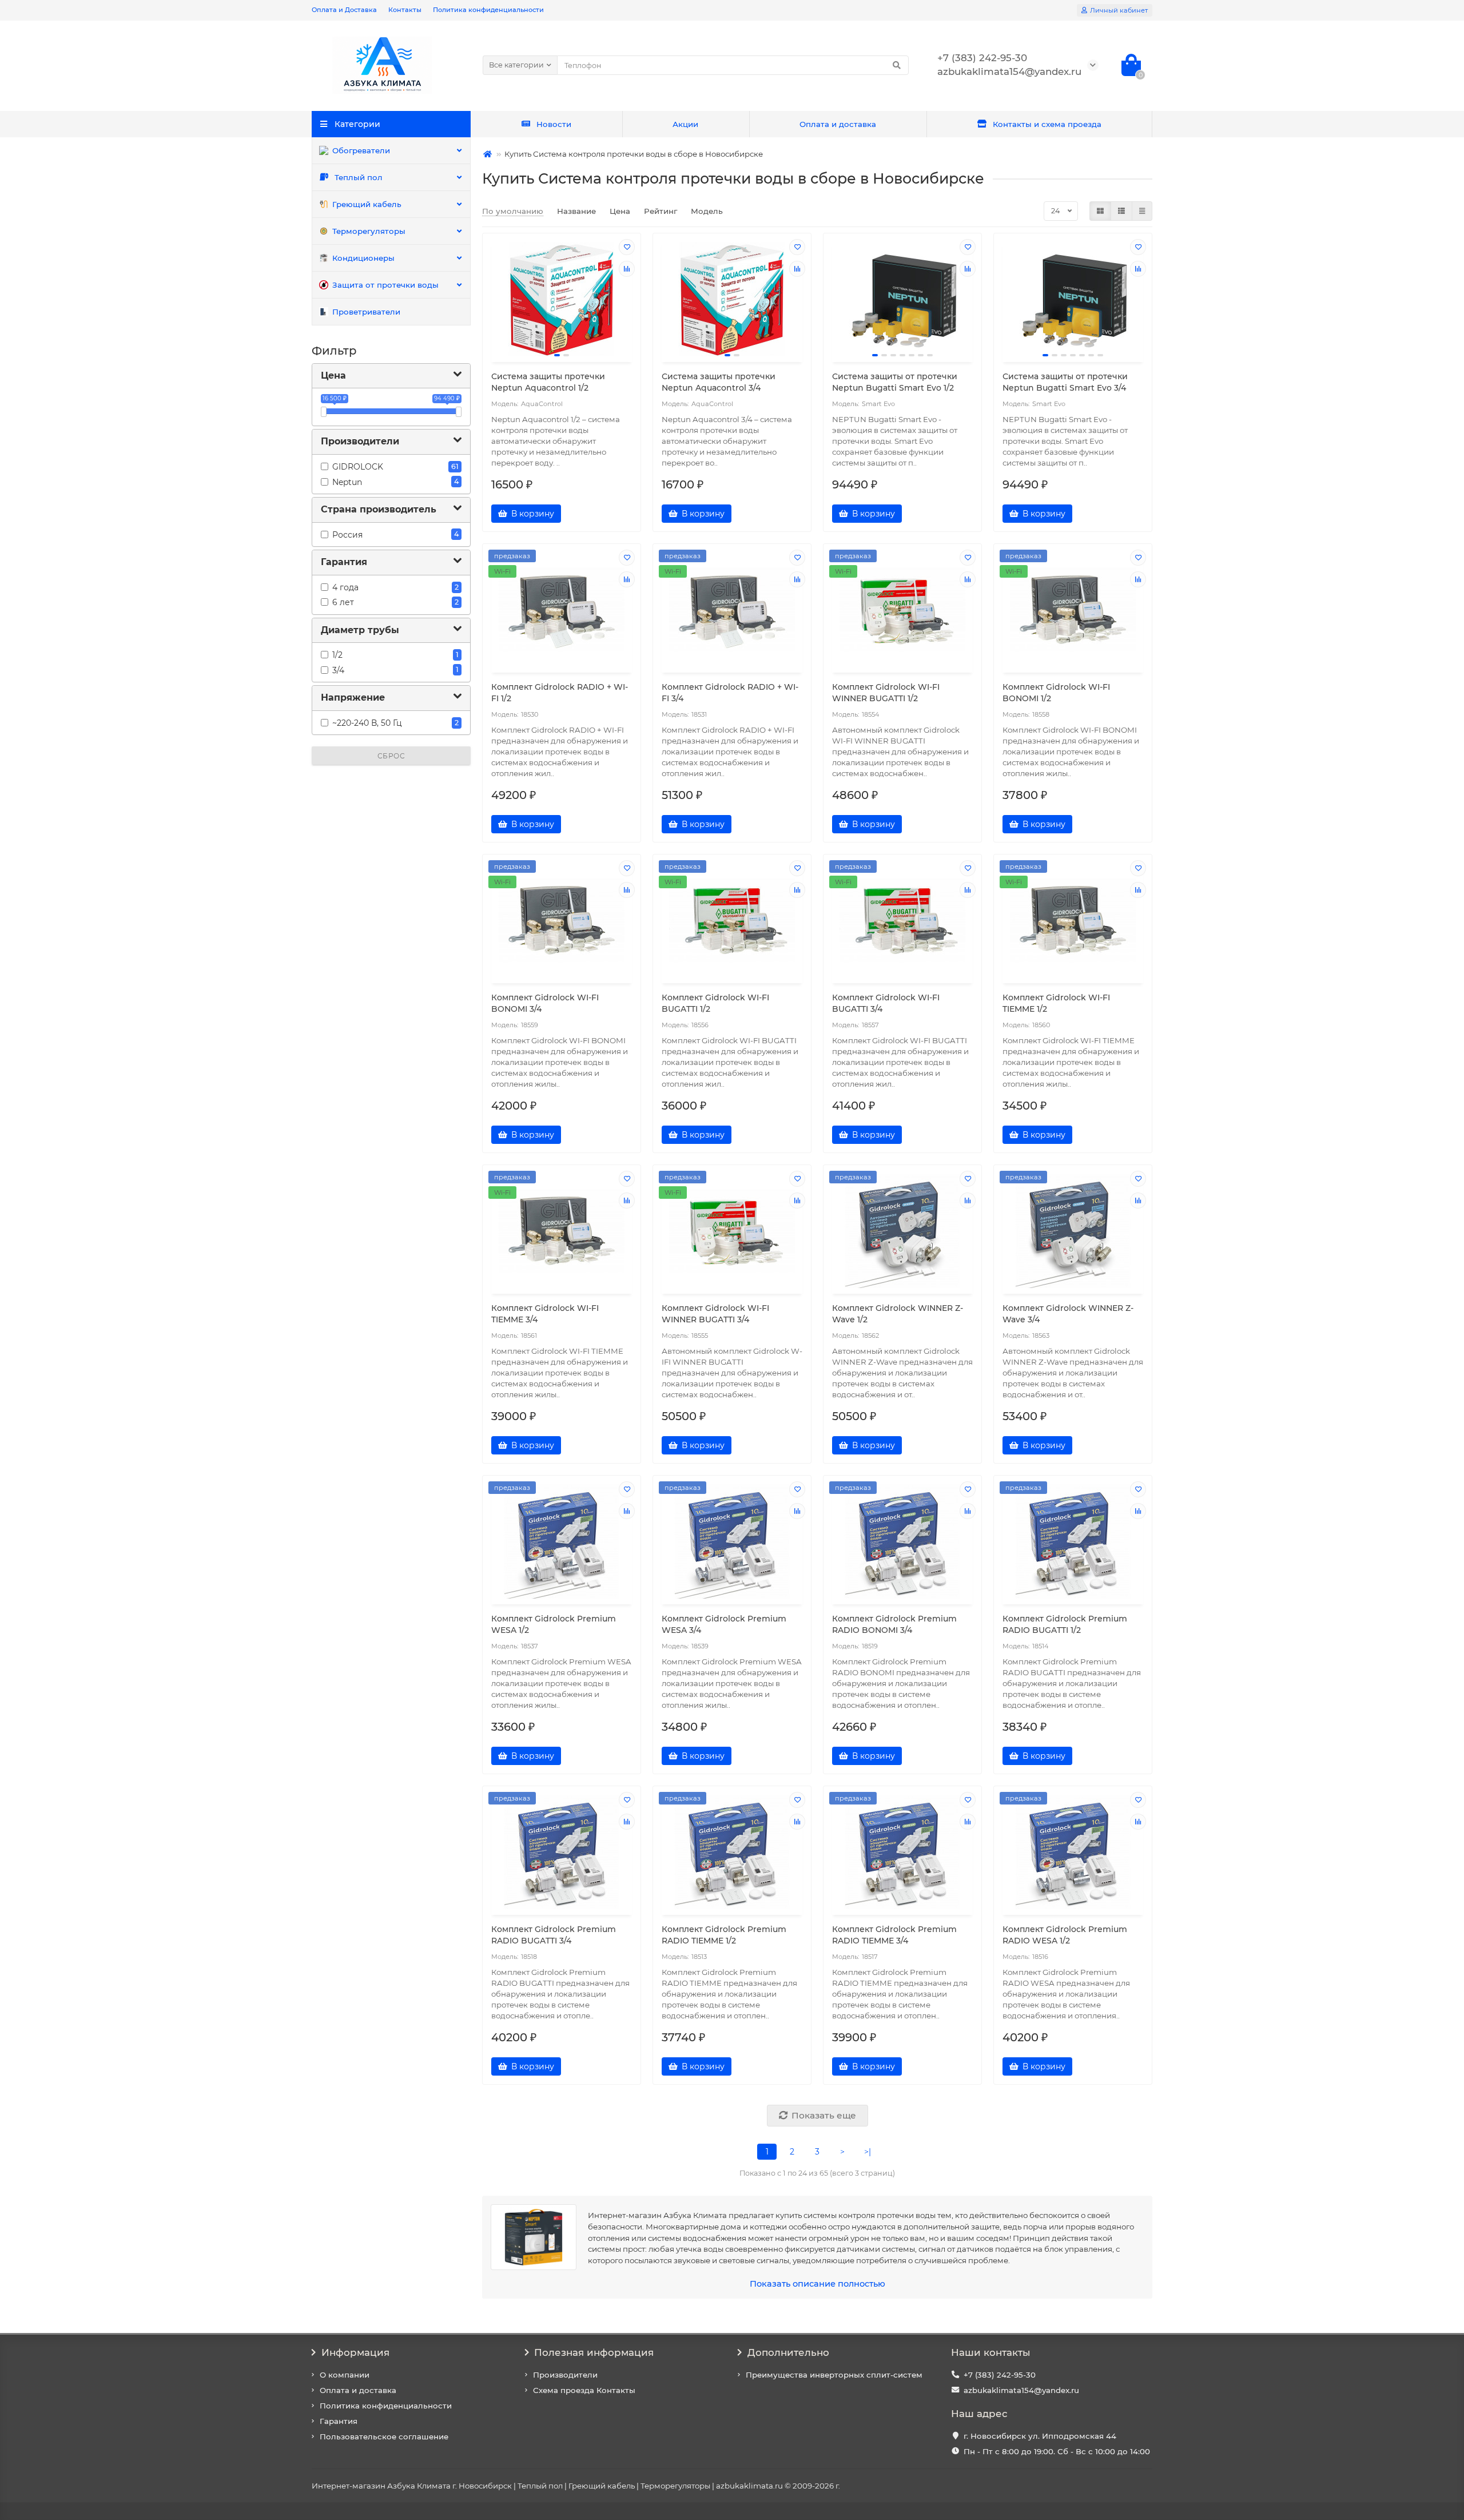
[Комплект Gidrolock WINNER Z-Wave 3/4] (1073, 1231)
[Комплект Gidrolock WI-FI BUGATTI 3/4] (902, 920)
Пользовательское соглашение (384, 2436)
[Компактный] (1142, 211)
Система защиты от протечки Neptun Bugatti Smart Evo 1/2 (895, 382)
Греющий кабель (367, 204)
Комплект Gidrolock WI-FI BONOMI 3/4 (545, 1003)
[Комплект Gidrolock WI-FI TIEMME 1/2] (1073, 920)
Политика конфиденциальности (488, 10)
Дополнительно (788, 2352)
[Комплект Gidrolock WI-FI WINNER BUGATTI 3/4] (732, 1231)
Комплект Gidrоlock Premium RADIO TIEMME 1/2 (724, 1935)
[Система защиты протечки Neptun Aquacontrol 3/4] (732, 299)
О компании (345, 2375)
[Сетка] (1100, 211)
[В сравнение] (627, 269)
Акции (685, 124)
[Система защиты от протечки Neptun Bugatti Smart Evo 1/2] (902, 299)
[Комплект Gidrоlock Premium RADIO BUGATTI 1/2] (1073, 1541)
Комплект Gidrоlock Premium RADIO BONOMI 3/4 (894, 1624)
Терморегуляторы (369, 231)
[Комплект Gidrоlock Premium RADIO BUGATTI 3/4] (562, 1852)
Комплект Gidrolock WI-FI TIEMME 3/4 (545, 1314)
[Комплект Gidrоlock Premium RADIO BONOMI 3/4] (902, 1541)
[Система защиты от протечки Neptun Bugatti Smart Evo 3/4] (1073, 299)
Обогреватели (361, 150)
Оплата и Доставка (344, 10)
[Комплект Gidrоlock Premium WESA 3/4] (732, 1541)
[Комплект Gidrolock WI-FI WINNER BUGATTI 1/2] (902, 610)
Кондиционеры (363, 258)
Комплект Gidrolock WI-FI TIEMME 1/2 (1056, 1003)
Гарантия (339, 2421)
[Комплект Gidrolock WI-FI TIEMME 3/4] (562, 1231)
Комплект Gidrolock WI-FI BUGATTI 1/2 (715, 1003)
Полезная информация (594, 2352)
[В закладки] (627, 247)
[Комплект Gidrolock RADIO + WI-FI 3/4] (732, 610)
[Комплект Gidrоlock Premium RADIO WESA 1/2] (1073, 1852)
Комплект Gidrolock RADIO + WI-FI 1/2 (560, 693)
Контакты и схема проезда (1047, 124)
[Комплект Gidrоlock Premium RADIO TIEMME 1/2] (732, 1852)
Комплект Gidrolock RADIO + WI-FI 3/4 (730, 693)
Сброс (391, 756)
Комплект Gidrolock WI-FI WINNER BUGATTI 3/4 (715, 1314)
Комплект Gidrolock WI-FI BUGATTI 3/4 (886, 1003)
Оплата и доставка (838, 124)
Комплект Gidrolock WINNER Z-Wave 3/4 (1068, 1314)
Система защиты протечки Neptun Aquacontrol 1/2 (548, 382)
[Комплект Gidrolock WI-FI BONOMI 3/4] (562, 920)
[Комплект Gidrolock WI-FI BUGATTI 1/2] (732, 920)
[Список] (1121, 211)
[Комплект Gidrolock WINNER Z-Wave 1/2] (902, 1231)
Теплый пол (359, 177)
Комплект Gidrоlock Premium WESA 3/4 (724, 1624)
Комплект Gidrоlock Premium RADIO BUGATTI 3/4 (554, 1935)
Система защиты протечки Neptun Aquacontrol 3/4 (719, 382)
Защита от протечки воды (385, 285)
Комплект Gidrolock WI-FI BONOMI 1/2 (1056, 693)
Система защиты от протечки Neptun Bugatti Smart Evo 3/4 (1065, 382)
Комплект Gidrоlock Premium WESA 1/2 (554, 1624)
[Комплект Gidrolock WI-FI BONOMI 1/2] (1073, 610)
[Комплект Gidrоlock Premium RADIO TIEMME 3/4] (902, 1852)
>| (868, 2152)
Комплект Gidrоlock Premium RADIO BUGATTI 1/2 (1065, 1624)
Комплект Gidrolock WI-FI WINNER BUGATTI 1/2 (886, 693)
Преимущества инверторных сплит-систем (834, 2375)
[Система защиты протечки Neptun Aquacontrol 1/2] (562, 299)
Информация (355, 2352)
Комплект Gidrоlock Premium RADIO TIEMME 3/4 (894, 1935)
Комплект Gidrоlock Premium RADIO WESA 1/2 (1065, 1935)
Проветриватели (366, 312)
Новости (554, 124)
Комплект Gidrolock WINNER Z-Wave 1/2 (898, 1314)
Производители (565, 2375)
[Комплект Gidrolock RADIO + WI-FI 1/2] (562, 610)
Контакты (405, 10)
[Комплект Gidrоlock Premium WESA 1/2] (562, 1541)
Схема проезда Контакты (584, 2390)
